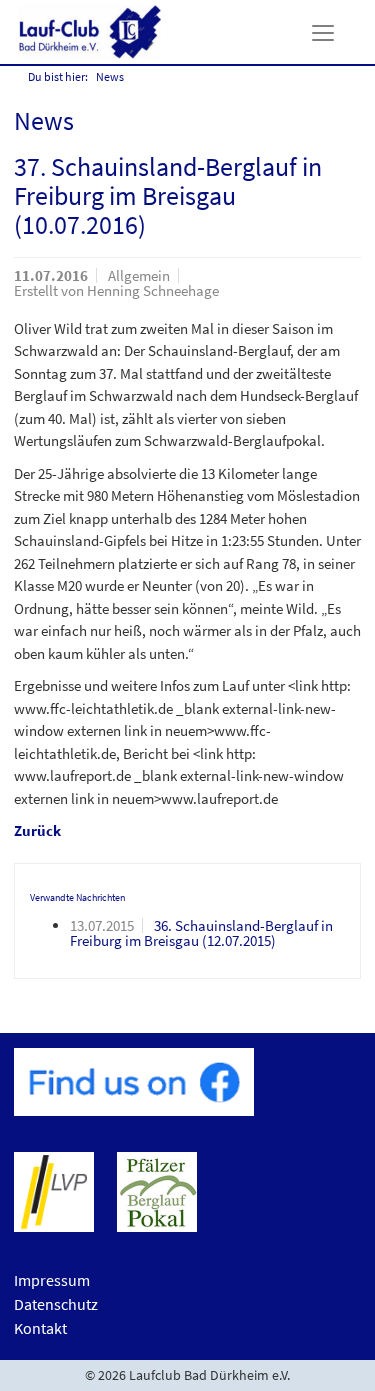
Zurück (37, 830)
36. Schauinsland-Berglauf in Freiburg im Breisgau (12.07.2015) (201, 933)
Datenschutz (56, 1304)
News (110, 76)
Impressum (52, 1280)
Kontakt (40, 1328)
